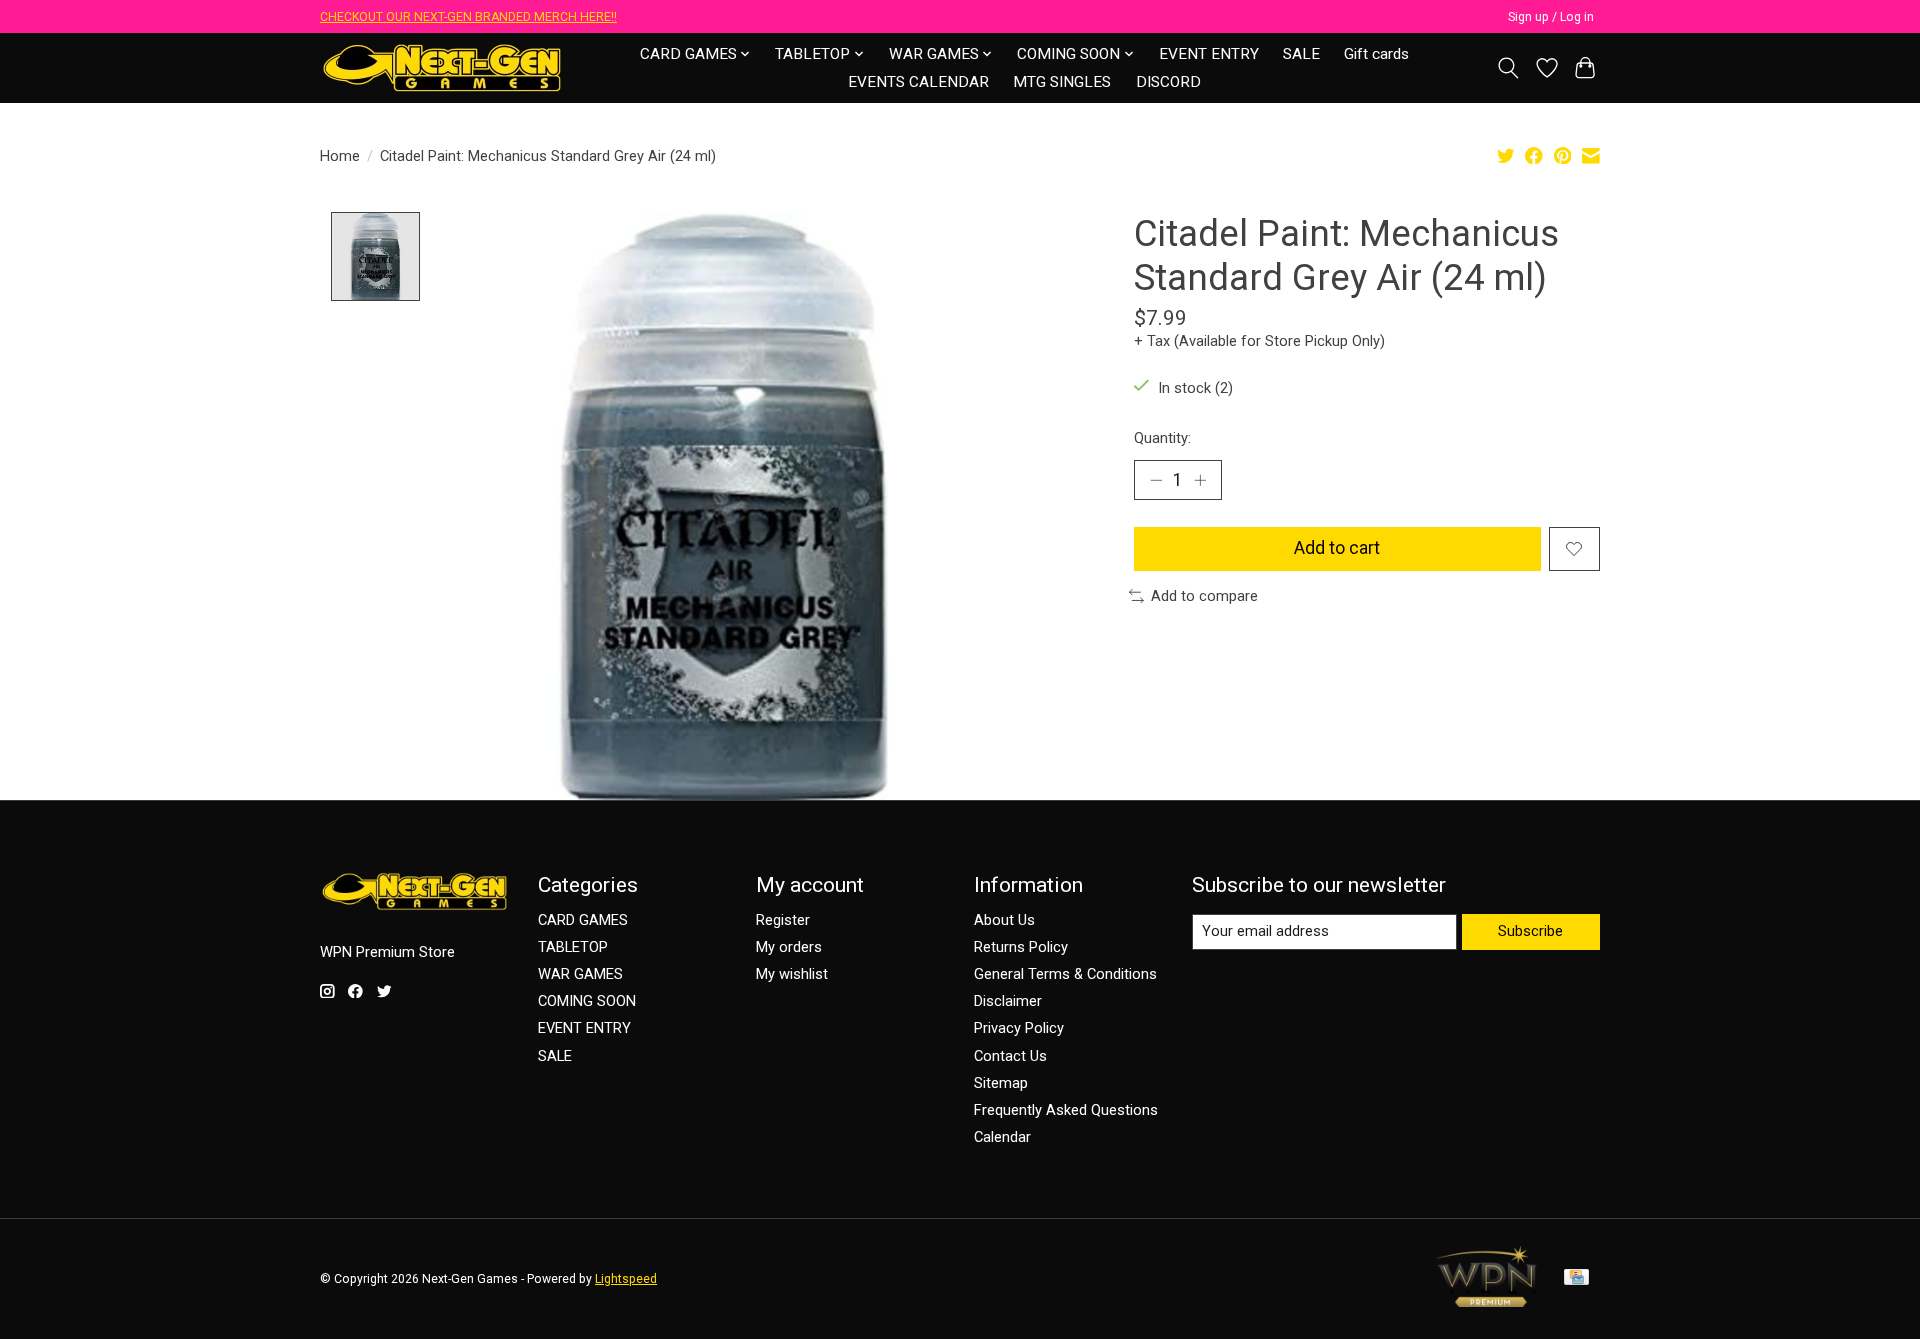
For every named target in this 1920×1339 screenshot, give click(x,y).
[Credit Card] (1576, 1278)
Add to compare (1204, 596)
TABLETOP (573, 947)
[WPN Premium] (1487, 1301)
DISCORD (1168, 82)
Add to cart (1337, 548)
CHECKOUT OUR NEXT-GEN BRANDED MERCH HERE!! (468, 17)
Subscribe (1530, 931)
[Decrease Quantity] (1156, 480)
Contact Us (1010, 1056)
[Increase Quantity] (1200, 480)
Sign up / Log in (1551, 17)
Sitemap (1001, 1083)
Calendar (1002, 1137)
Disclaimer (1008, 1001)
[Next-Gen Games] (442, 67)
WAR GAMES (580, 974)
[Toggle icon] (1508, 68)
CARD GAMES (583, 920)
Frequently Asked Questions (1066, 1110)
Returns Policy (1021, 947)
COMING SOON (587, 1001)
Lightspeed (626, 1279)
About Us (1004, 920)
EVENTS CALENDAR (918, 82)
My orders (789, 947)
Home (340, 156)
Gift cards (1376, 54)
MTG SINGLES (1062, 82)
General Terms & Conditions (1065, 974)
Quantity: (1162, 438)
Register (783, 920)
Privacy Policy (1019, 1028)
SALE (1301, 54)
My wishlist (792, 974)
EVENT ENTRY (1209, 54)
